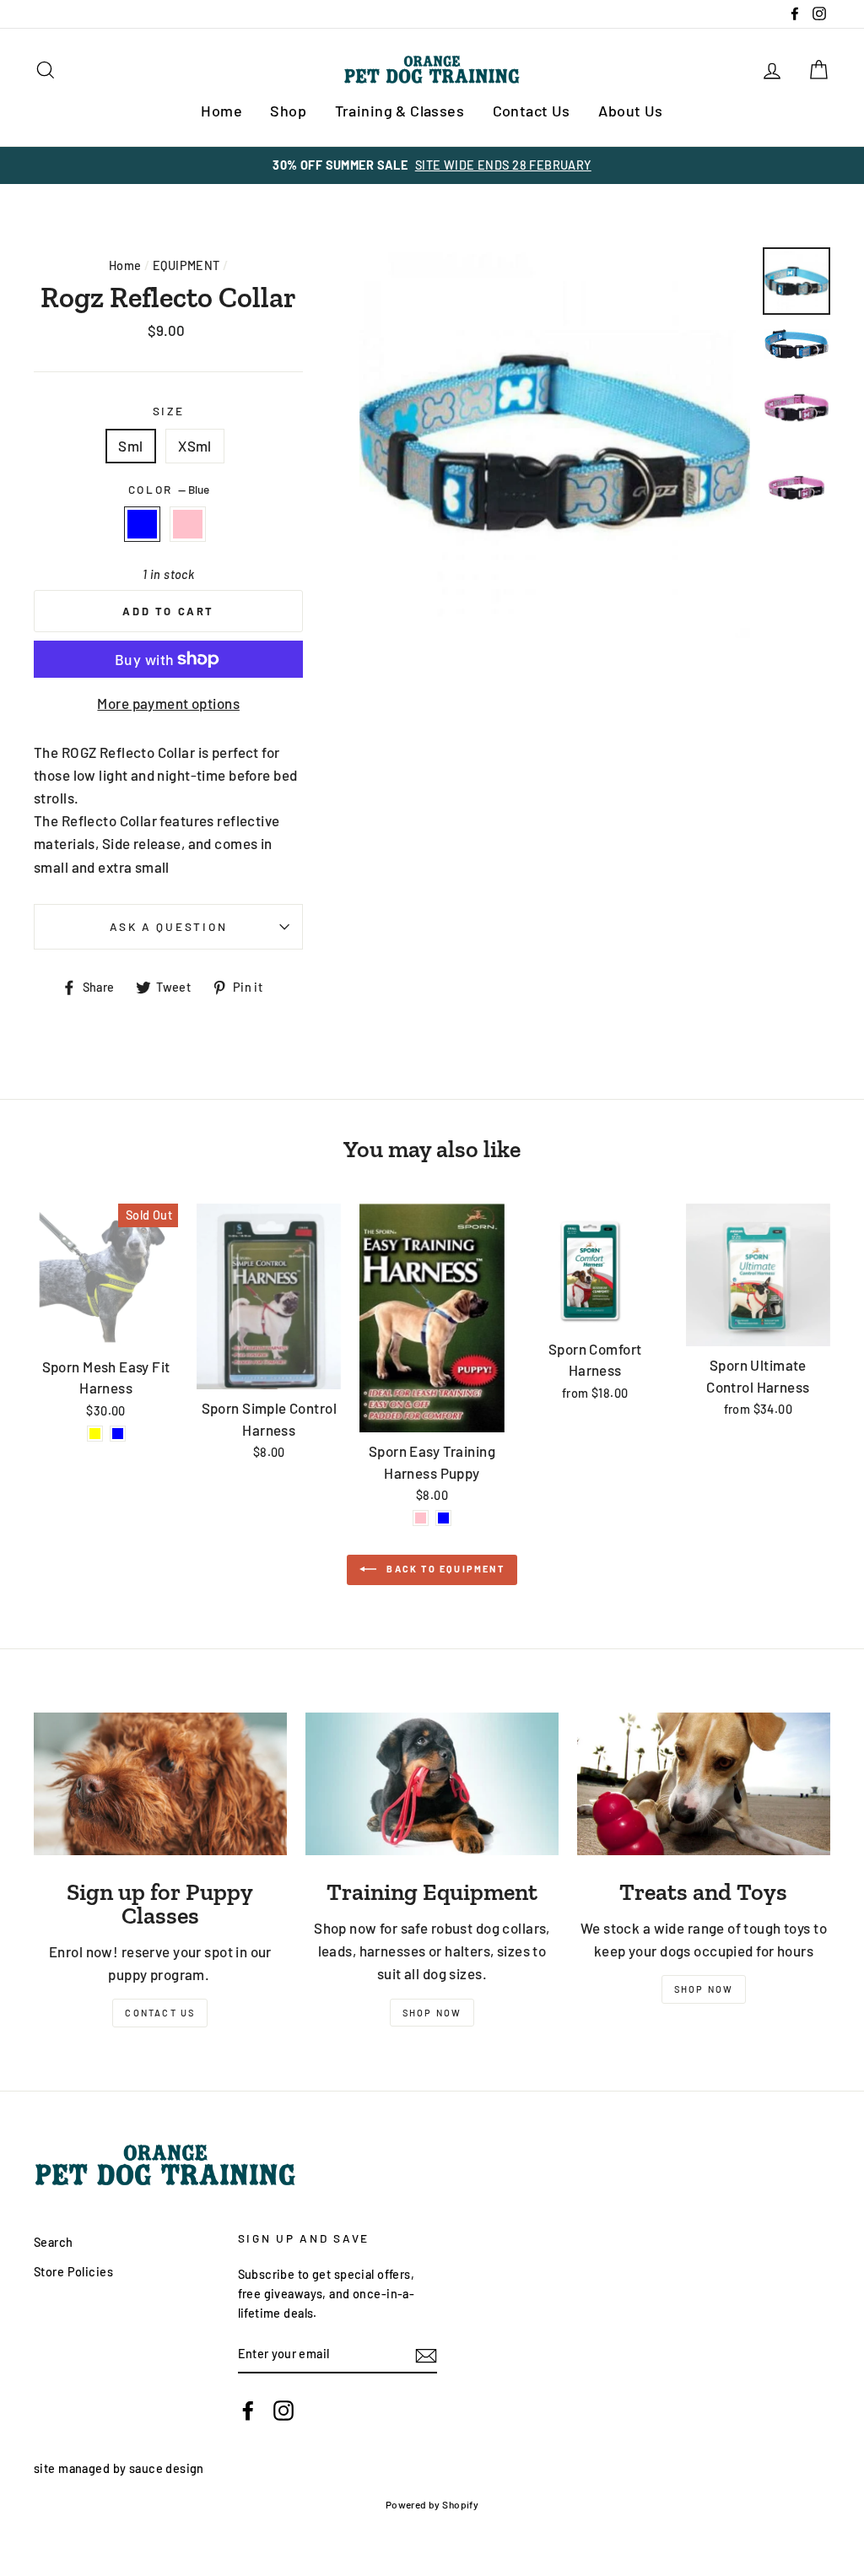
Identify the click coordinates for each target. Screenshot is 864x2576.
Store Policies (73, 2272)
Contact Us (532, 111)
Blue (142, 524)
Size (169, 411)
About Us (630, 111)
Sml (130, 446)
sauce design (167, 2468)
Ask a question (168, 926)
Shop (288, 111)
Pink (188, 524)
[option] (432, 165)
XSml (195, 446)
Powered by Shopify (432, 2504)
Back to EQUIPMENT (444, 1569)
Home (221, 111)
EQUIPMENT (186, 265)
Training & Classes (400, 111)
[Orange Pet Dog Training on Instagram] (283, 2409)
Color (169, 489)
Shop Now (432, 2013)
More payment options (168, 703)
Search (54, 2242)
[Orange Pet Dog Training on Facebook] (248, 2409)
